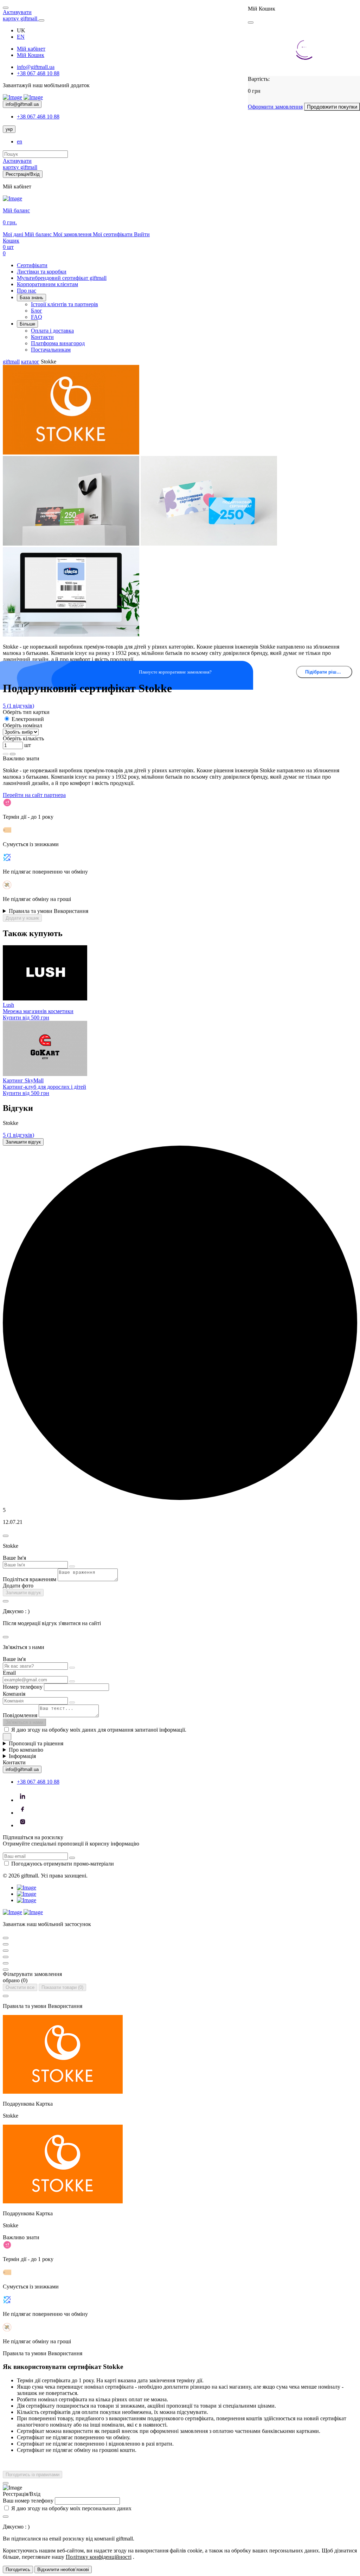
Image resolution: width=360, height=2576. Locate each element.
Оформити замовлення (275, 107)
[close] (251, 22)
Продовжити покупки (332, 107)
